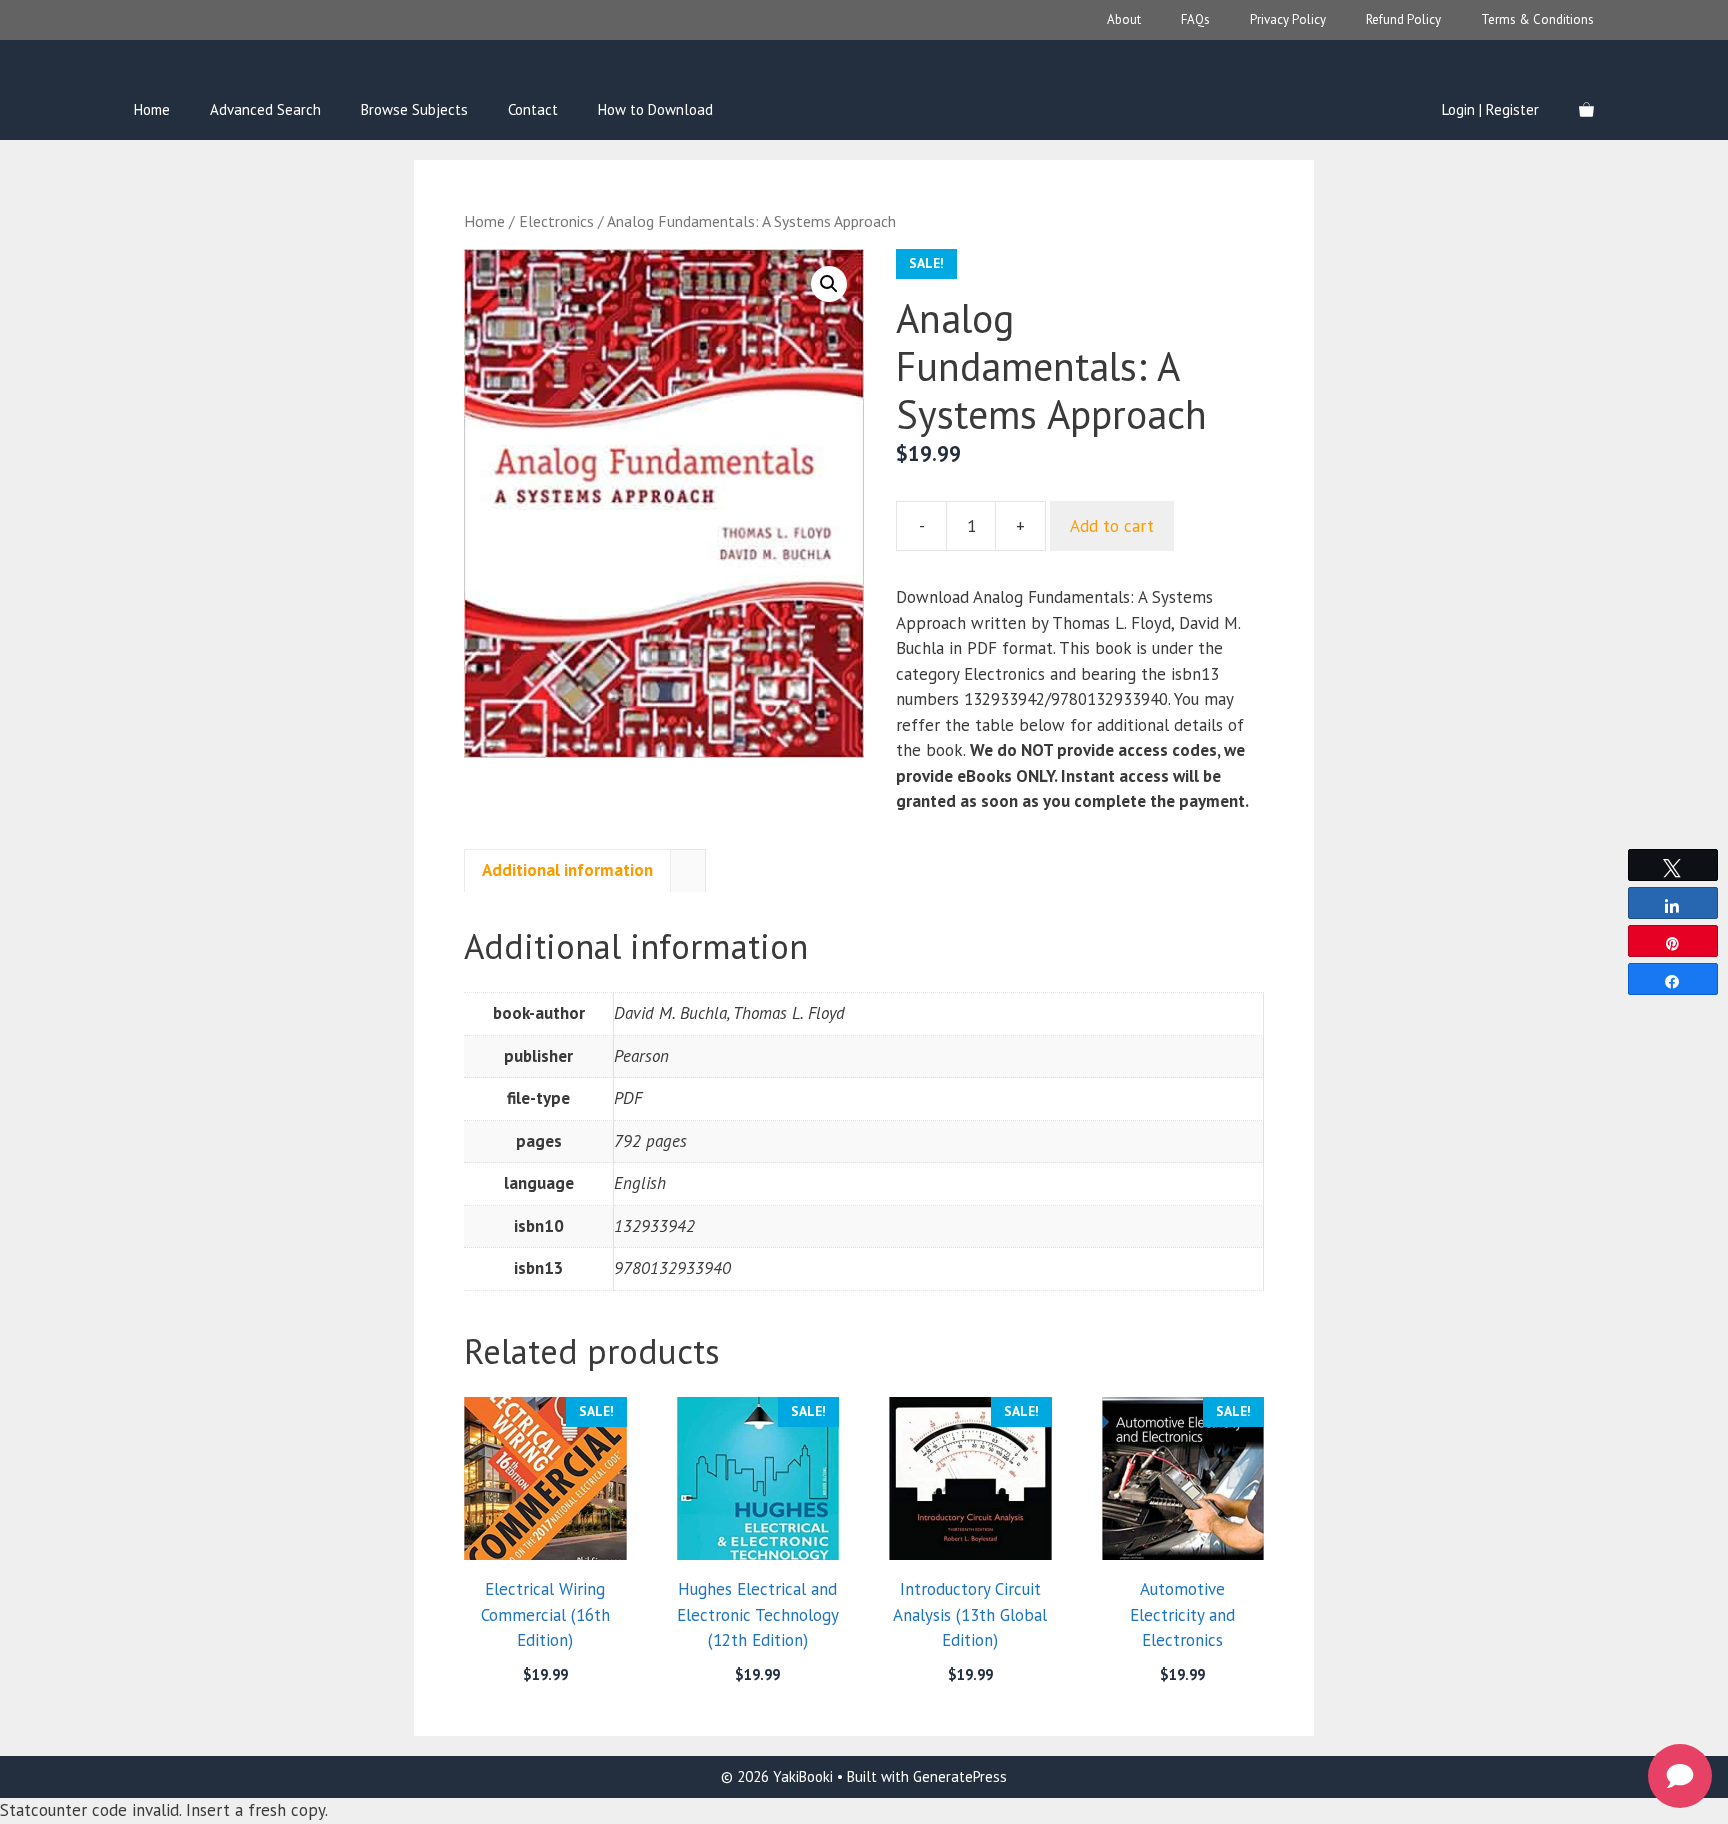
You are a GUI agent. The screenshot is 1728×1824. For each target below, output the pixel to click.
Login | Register (1490, 109)
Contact (533, 109)
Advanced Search (265, 109)
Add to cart (1112, 526)
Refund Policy (1403, 19)
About (1124, 19)
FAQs (1195, 19)
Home (152, 109)
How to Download (655, 109)
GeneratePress (960, 1776)
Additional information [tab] (567, 870)
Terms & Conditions (1537, 19)
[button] (829, 284)
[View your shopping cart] (1586, 110)
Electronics (556, 221)
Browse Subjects (414, 109)
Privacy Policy (1288, 19)
